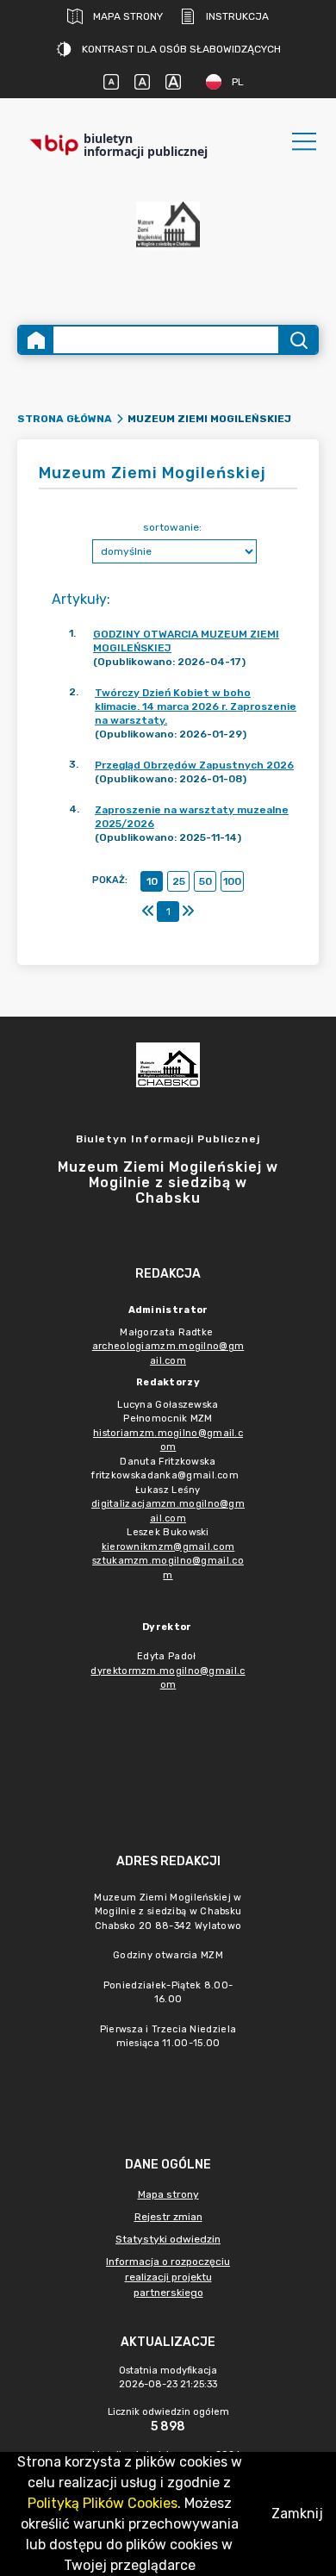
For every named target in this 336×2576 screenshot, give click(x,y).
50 (205, 881)
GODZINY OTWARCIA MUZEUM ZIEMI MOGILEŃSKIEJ (186, 641)
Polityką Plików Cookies (103, 2503)
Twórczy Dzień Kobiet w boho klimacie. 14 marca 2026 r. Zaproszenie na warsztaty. (196, 706)
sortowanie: (172, 527)
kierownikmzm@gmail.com (168, 1547)
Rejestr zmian (168, 2217)
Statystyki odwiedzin (168, 2239)
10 (152, 881)
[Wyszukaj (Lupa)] (298, 340)
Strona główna (65, 419)
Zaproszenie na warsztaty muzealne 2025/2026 (192, 817)
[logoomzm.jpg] (168, 238)
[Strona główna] (36, 340)
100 (232, 881)
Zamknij (297, 2514)
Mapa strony (128, 16)
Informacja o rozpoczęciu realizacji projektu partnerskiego (168, 2277)
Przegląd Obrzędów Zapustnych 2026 (194, 765)
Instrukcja (237, 16)
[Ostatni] (188, 912)
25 (179, 881)
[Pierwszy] (148, 912)
